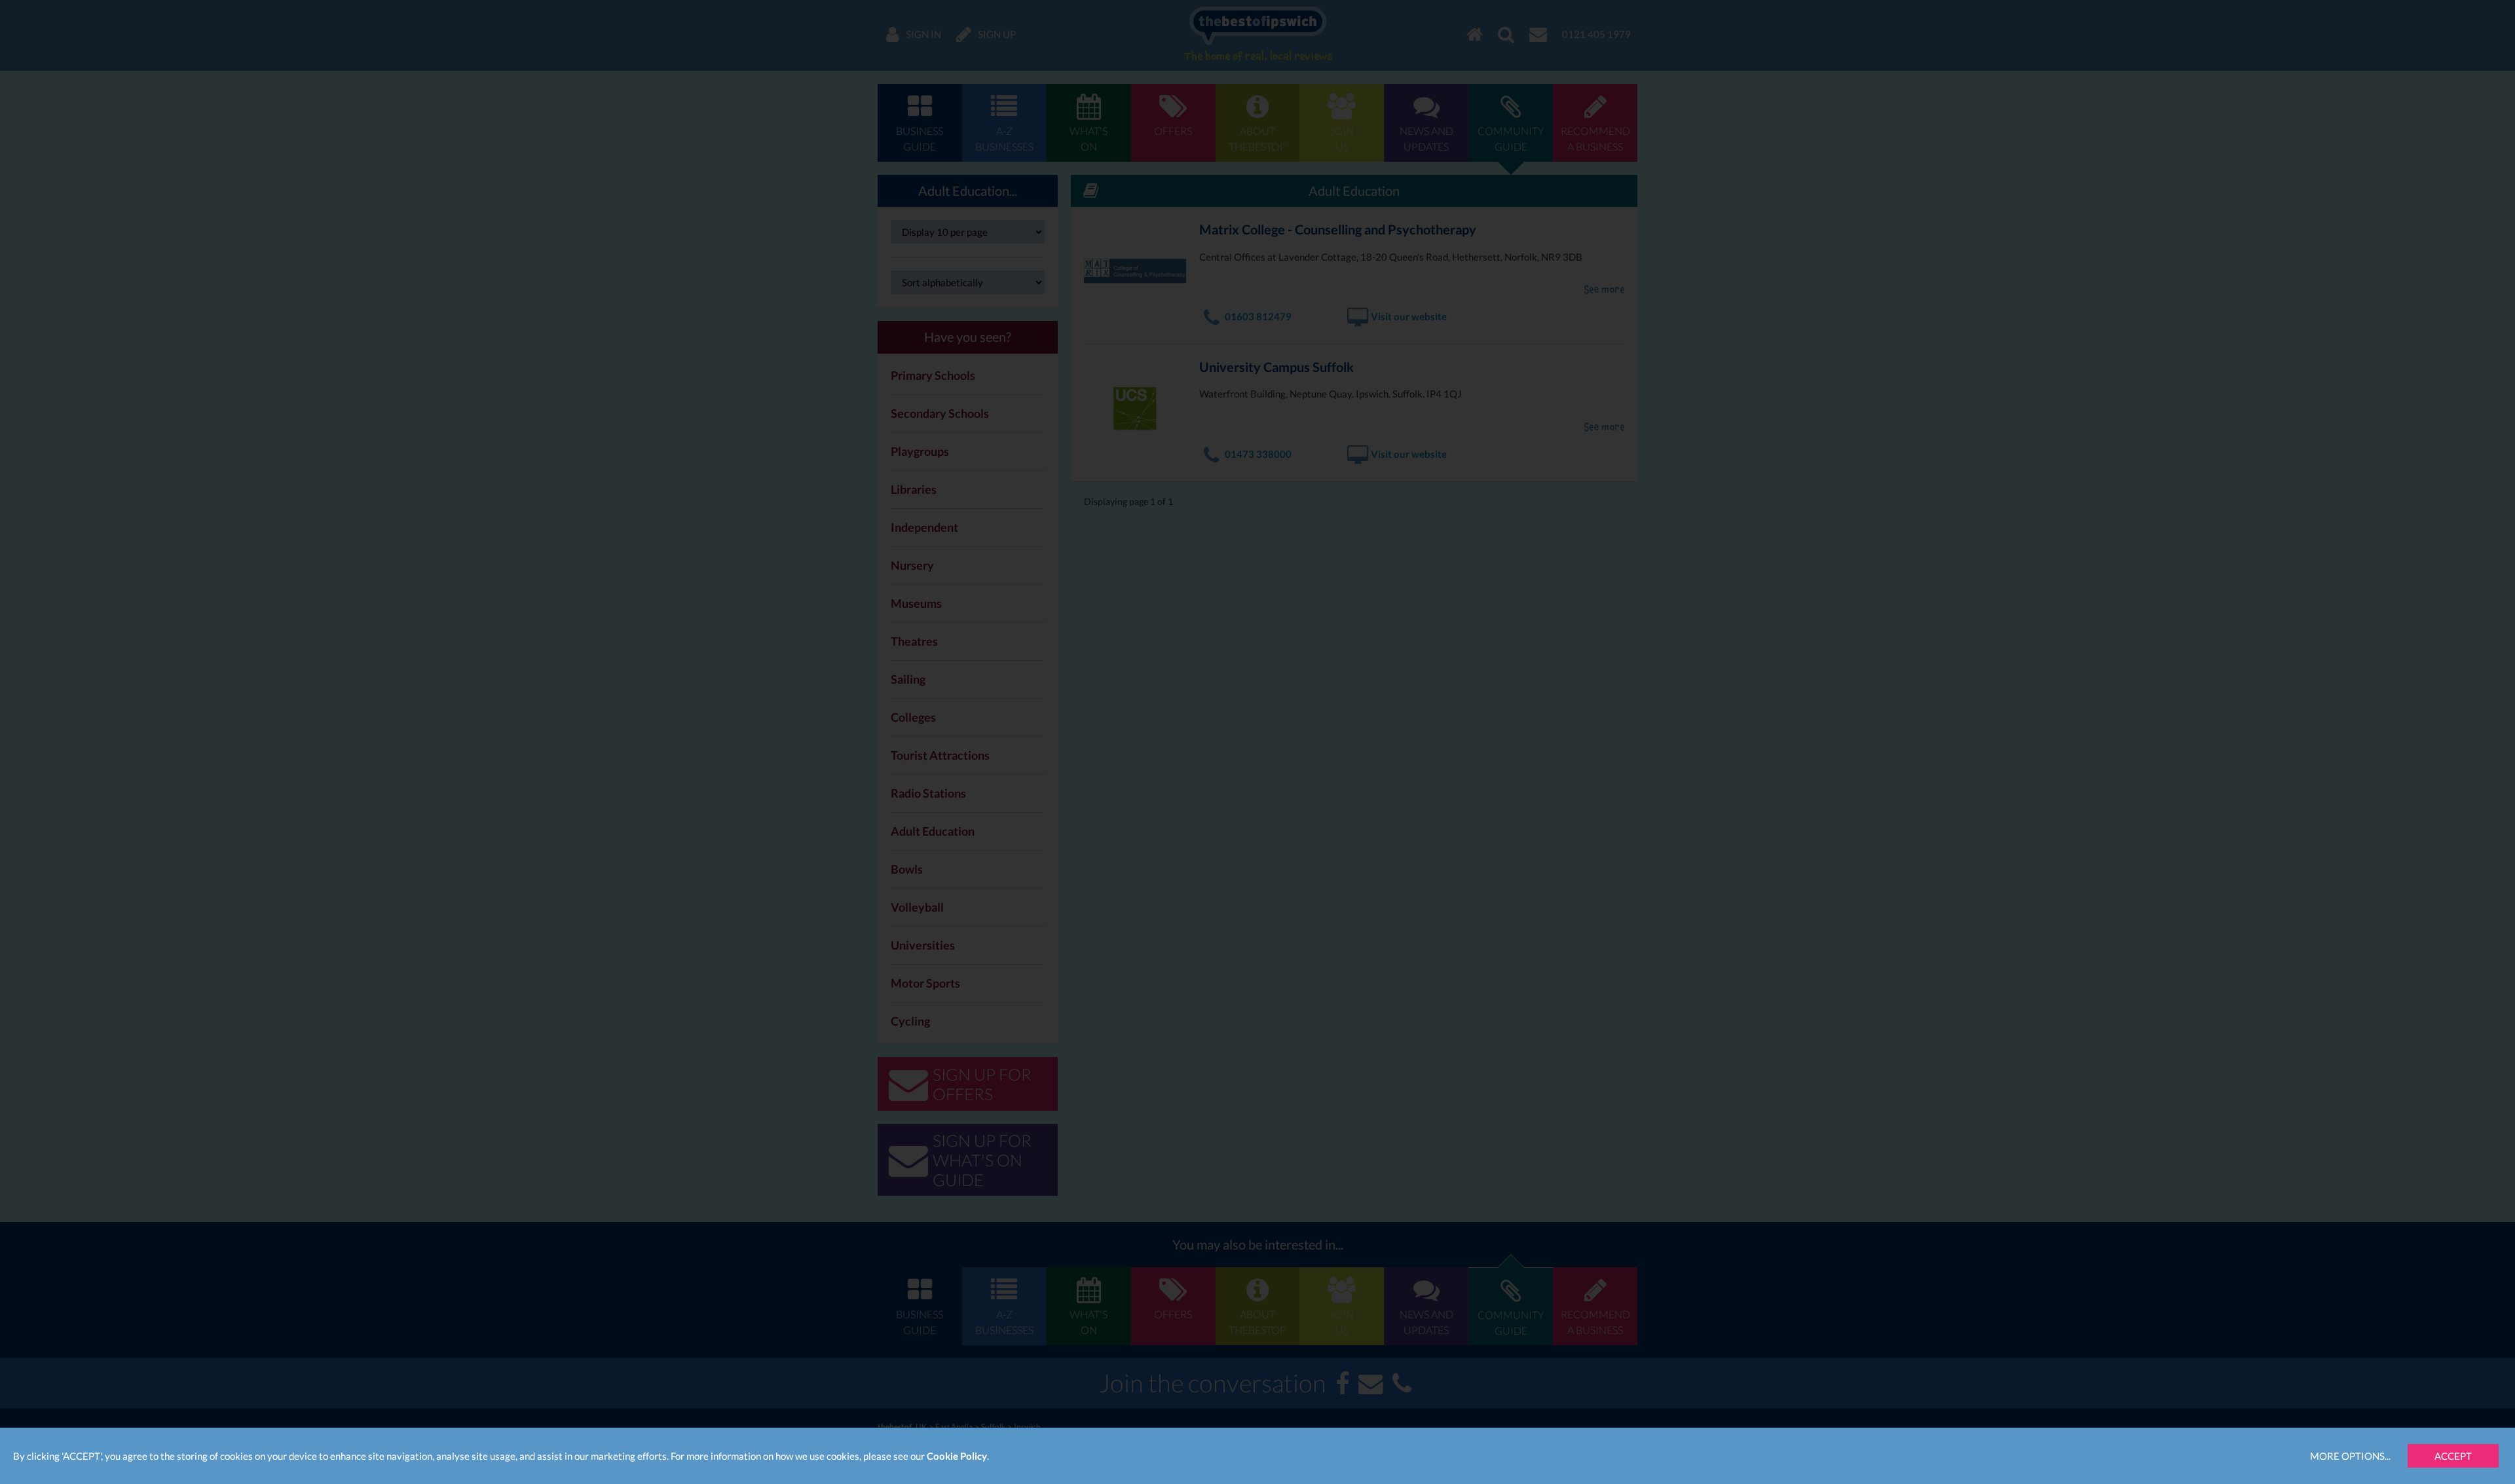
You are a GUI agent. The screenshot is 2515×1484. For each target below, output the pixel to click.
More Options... (2350, 1456)
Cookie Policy (957, 1456)
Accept (2453, 1456)
